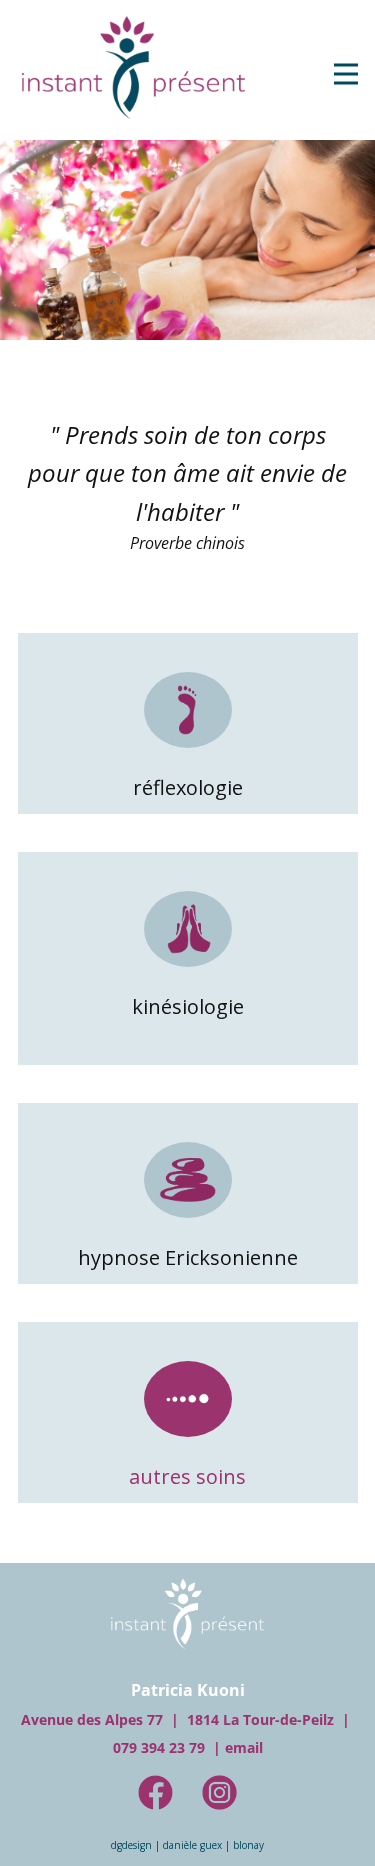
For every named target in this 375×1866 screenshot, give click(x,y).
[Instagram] (219, 1792)
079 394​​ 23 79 (159, 1747)
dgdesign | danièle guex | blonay (187, 1845)
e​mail (244, 1747)
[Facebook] (155, 1792)
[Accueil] (133, 67)
